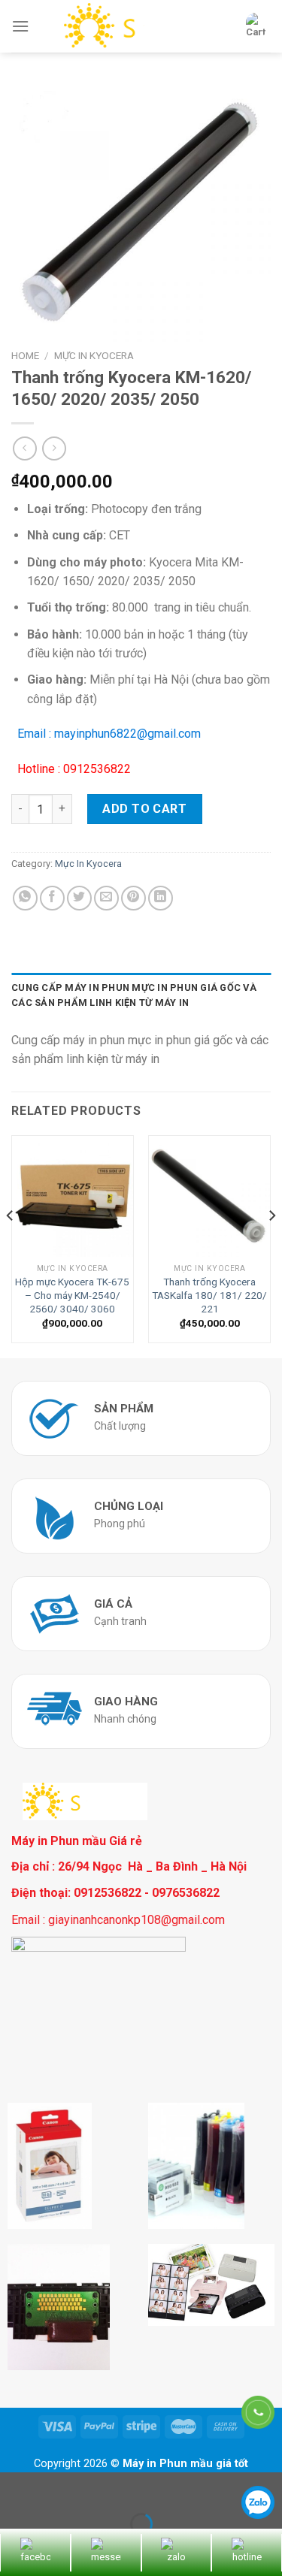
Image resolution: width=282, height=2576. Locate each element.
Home (25, 355)
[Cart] (256, 26)
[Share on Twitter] (79, 898)
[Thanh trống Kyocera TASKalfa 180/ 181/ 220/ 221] (209, 1196)
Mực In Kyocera (94, 355)
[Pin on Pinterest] (133, 898)
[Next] (271, 1245)
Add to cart (144, 809)
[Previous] (11, 1245)
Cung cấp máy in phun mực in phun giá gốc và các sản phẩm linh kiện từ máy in (134, 995)
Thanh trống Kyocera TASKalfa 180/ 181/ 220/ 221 (209, 1295)
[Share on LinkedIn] (161, 898)
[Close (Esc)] (15, 2487)
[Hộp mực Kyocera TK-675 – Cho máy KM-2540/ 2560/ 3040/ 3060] (73, 1196)
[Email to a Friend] (106, 898)
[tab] (141, 996)
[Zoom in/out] (59, 2487)
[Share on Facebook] (52, 898)
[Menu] (20, 26)
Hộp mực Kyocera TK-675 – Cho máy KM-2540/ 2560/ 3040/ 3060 (72, 1295)
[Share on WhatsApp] (25, 898)
